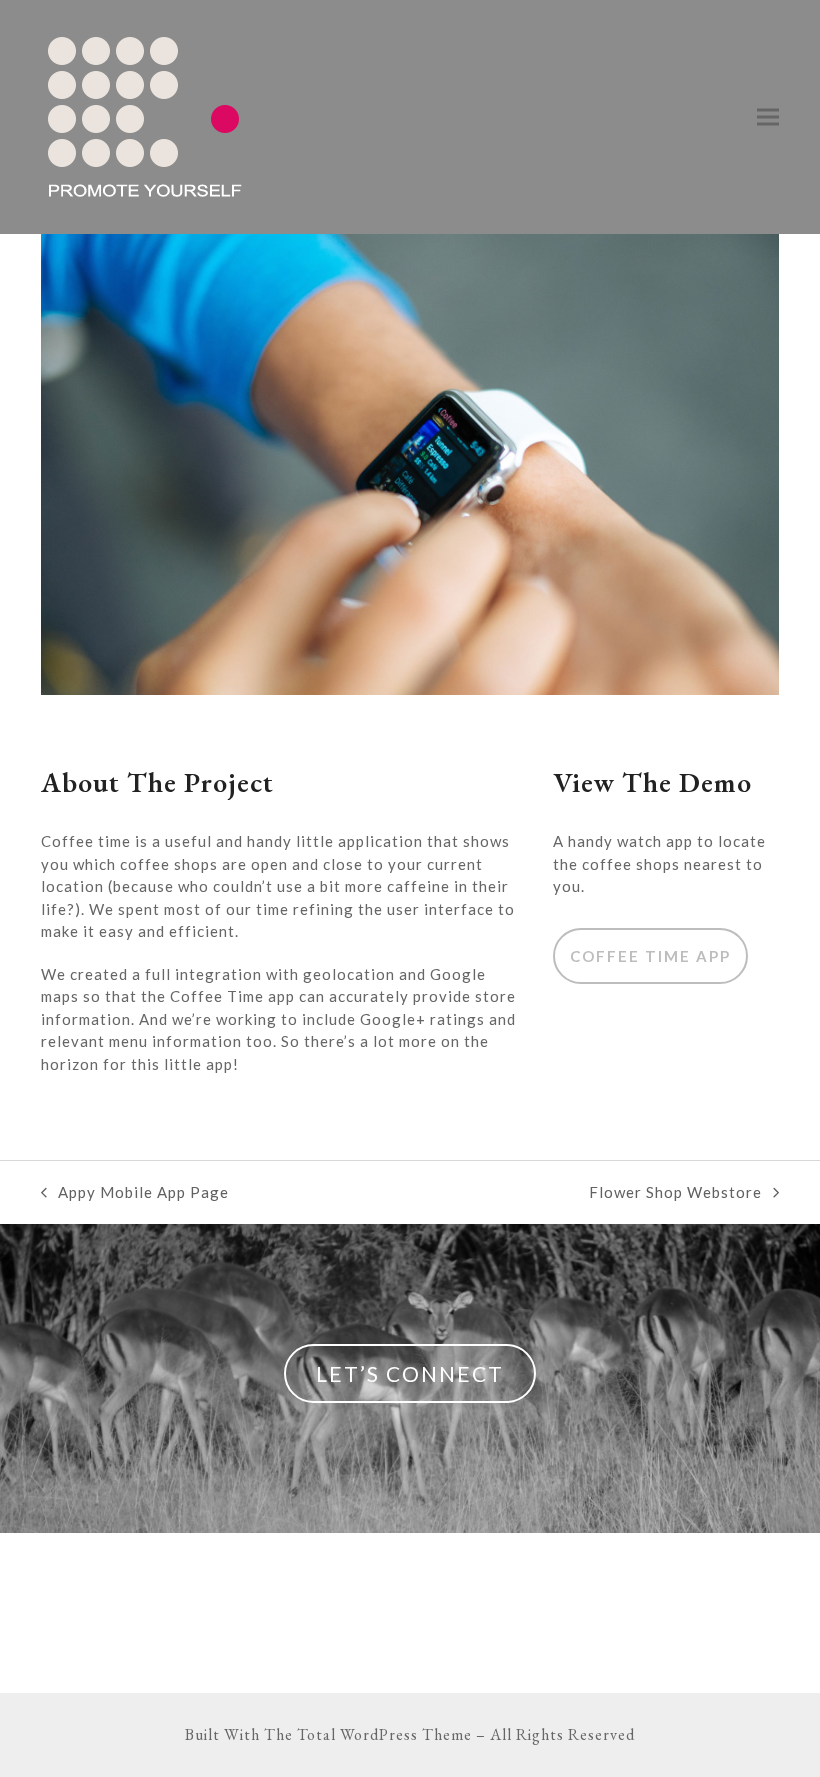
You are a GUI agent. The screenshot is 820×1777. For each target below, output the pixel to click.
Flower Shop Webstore (675, 1193)
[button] (768, 117)
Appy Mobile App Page (135, 1193)
